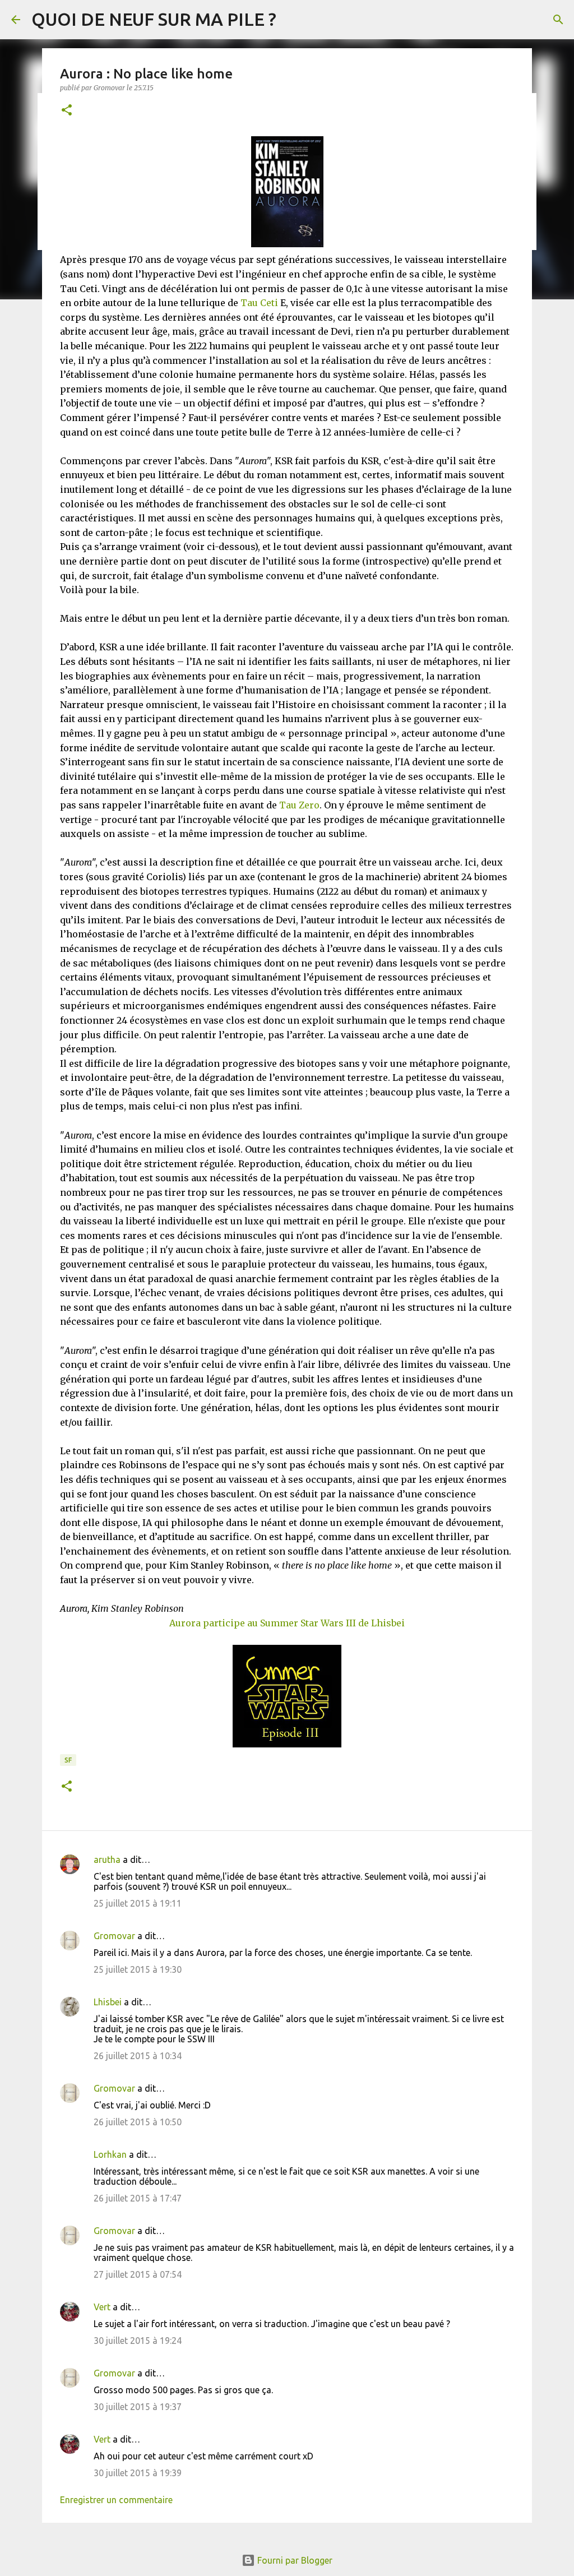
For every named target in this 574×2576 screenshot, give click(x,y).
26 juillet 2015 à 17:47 (138, 2198)
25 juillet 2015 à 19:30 (138, 1969)
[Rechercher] (558, 20)
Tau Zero (299, 805)
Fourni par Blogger (294, 2560)
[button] (67, 111)
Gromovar (114, 1936)
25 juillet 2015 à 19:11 (138, 1903)
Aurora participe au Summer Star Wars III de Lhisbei (287, 1623)
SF (68, 1760)
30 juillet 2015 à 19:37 (138, 2407)
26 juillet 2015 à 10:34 (138, 2056)
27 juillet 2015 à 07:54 (138, 2274)
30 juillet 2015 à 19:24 (138, 2341)
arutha (107, 1860)
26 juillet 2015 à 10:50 (138, 2122)
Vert (102, 2307)
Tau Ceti (259, 303)
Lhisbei (108, 2002)
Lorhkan (110, 2154)
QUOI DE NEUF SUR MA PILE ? (154, 19)
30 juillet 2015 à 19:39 (138, 2473)
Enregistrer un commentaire (116, 2500)
